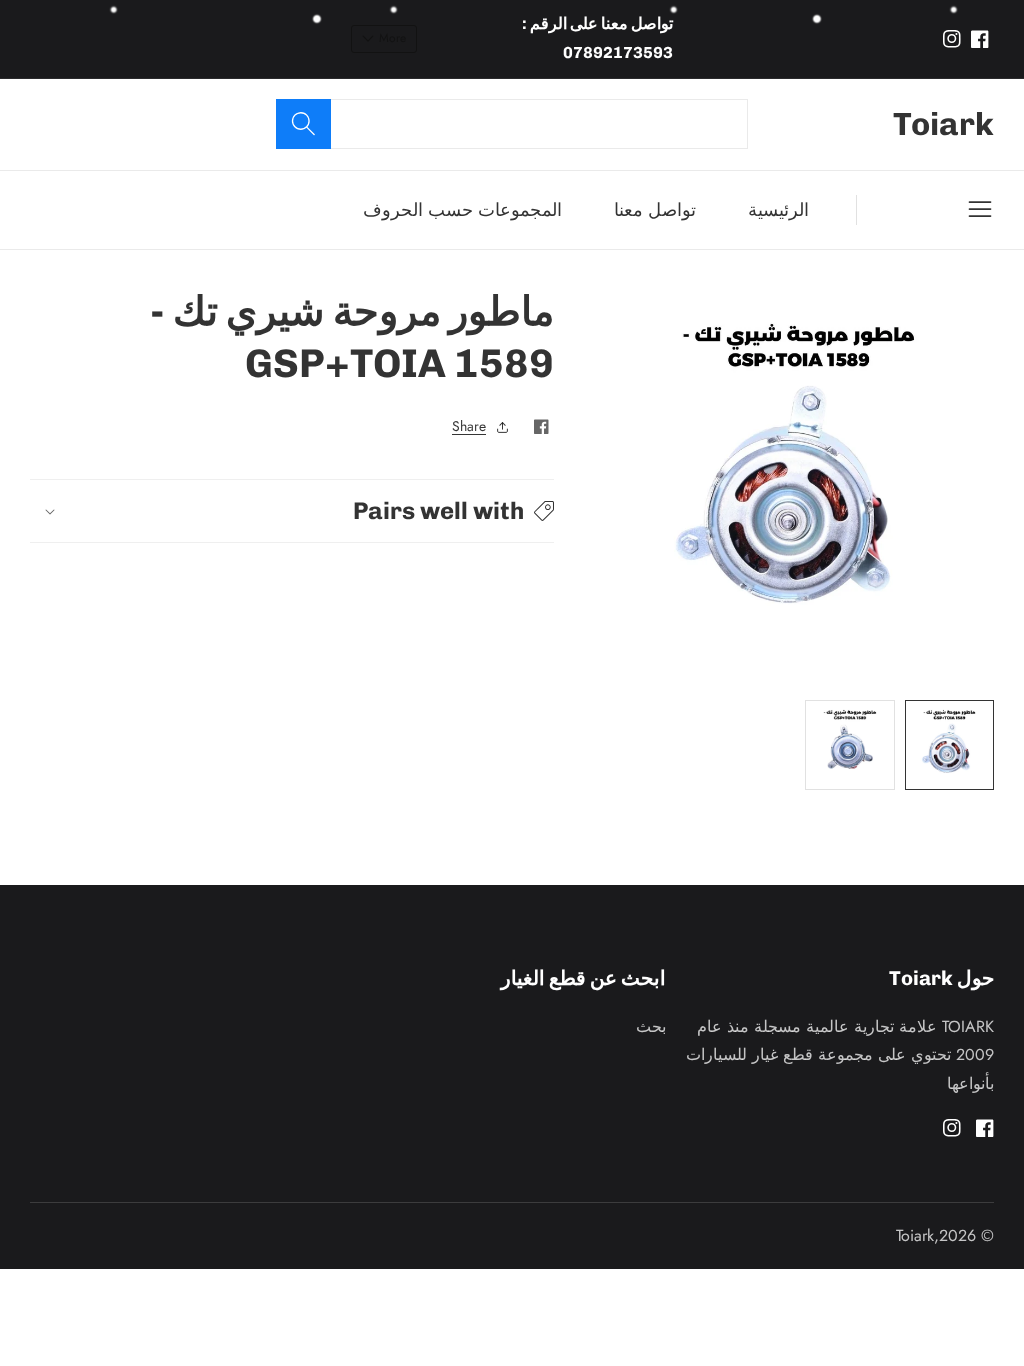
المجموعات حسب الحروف (462, 210)
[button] (292, 510)
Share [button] (469, 426)
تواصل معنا (655, 210)
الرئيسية (778, 210)
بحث (651, 1026)
